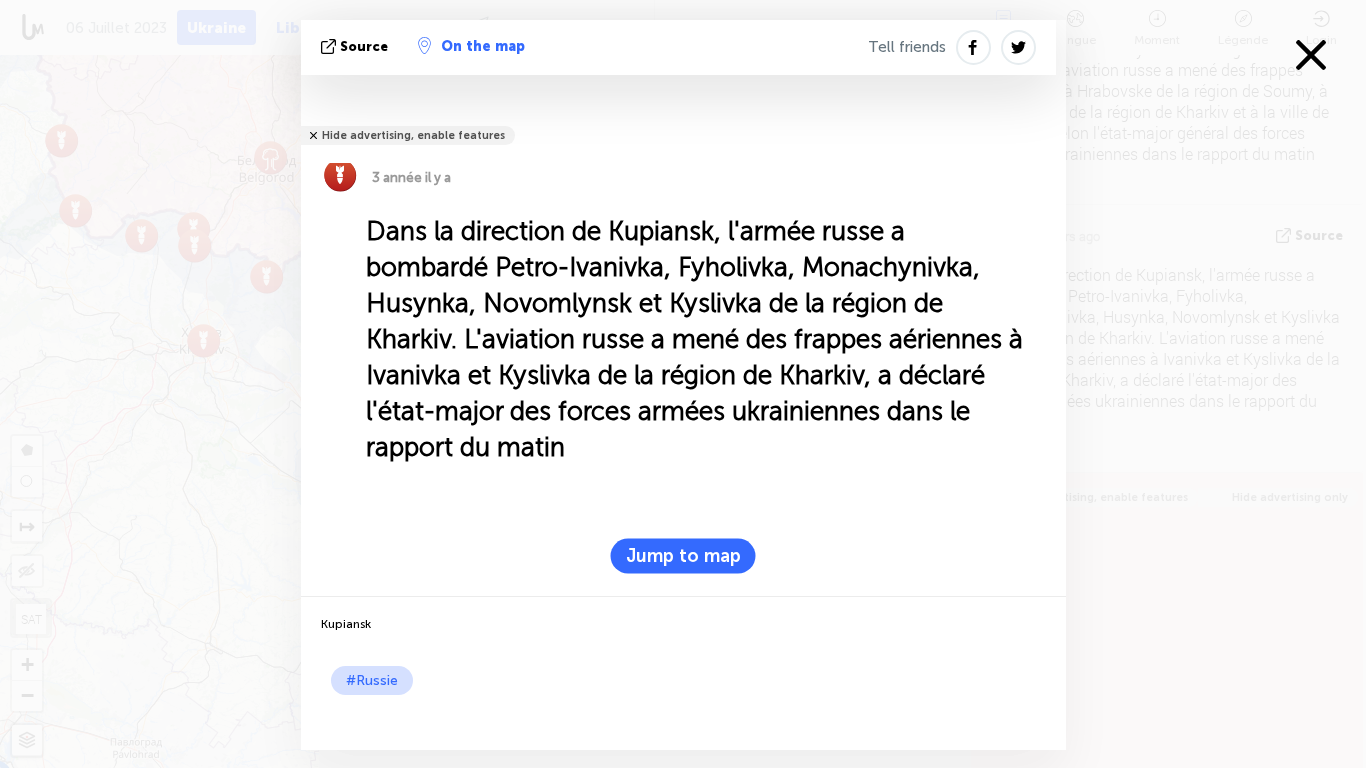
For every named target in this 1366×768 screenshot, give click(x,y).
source (364, 46)
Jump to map (683, 556)
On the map (483, 46)
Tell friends (907, 47)
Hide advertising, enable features (413, 135)
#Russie (372, 680)
